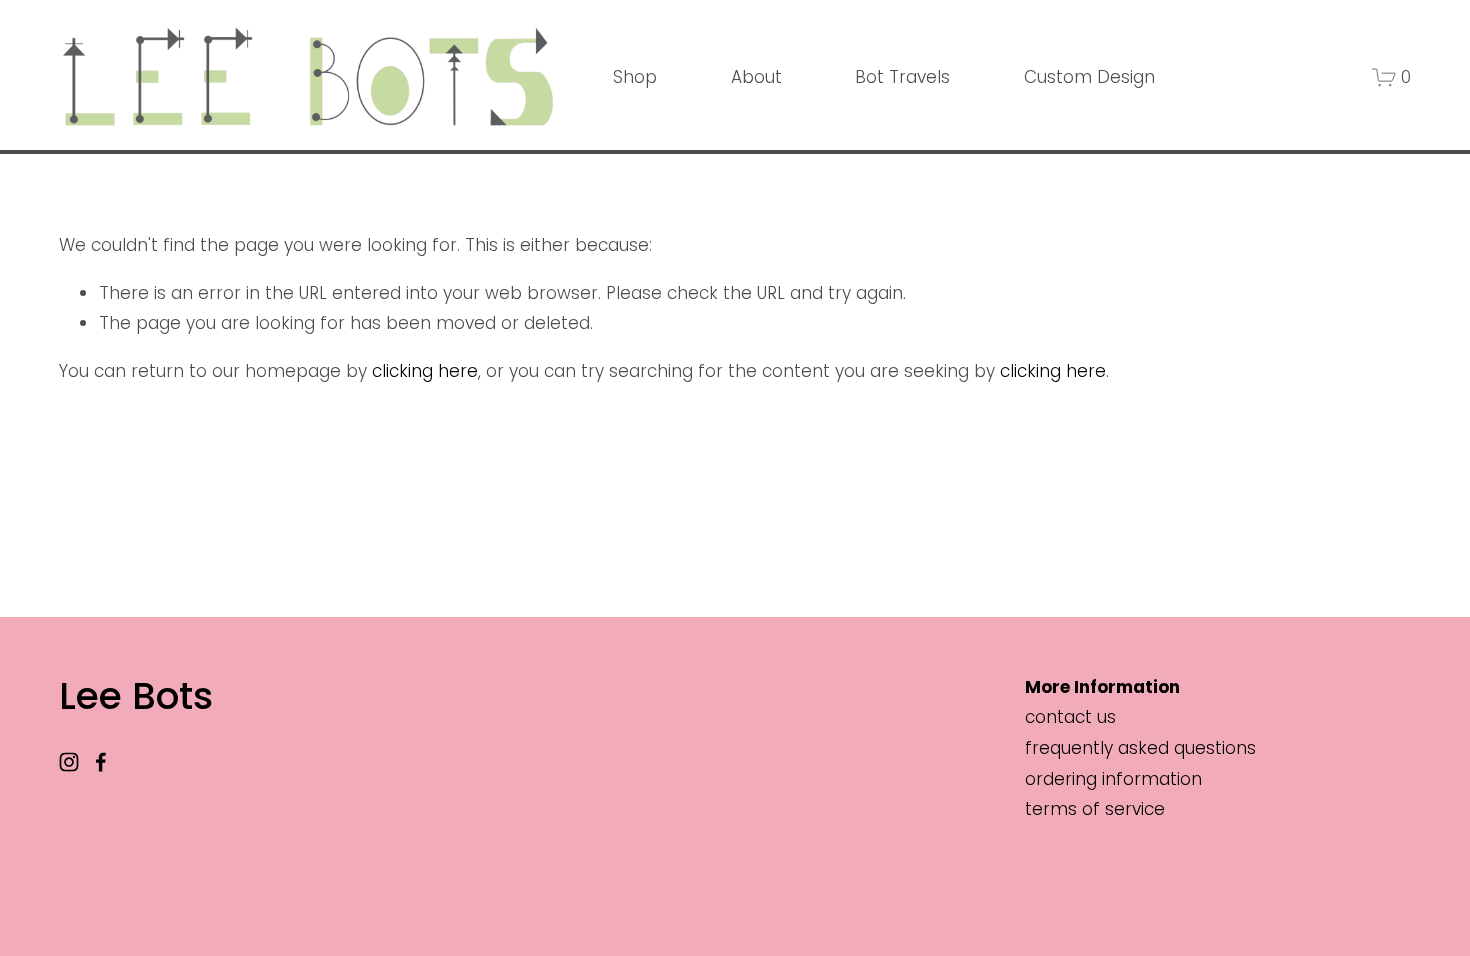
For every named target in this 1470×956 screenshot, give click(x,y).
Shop (635, 77)
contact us (1070, 717)
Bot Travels (902, 77)
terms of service (1095, 809)
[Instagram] (69, 762)
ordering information (1113, 779)
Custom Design (1089, 77)
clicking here (425, 371)
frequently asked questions (1140, 748)
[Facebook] (101, 762)
